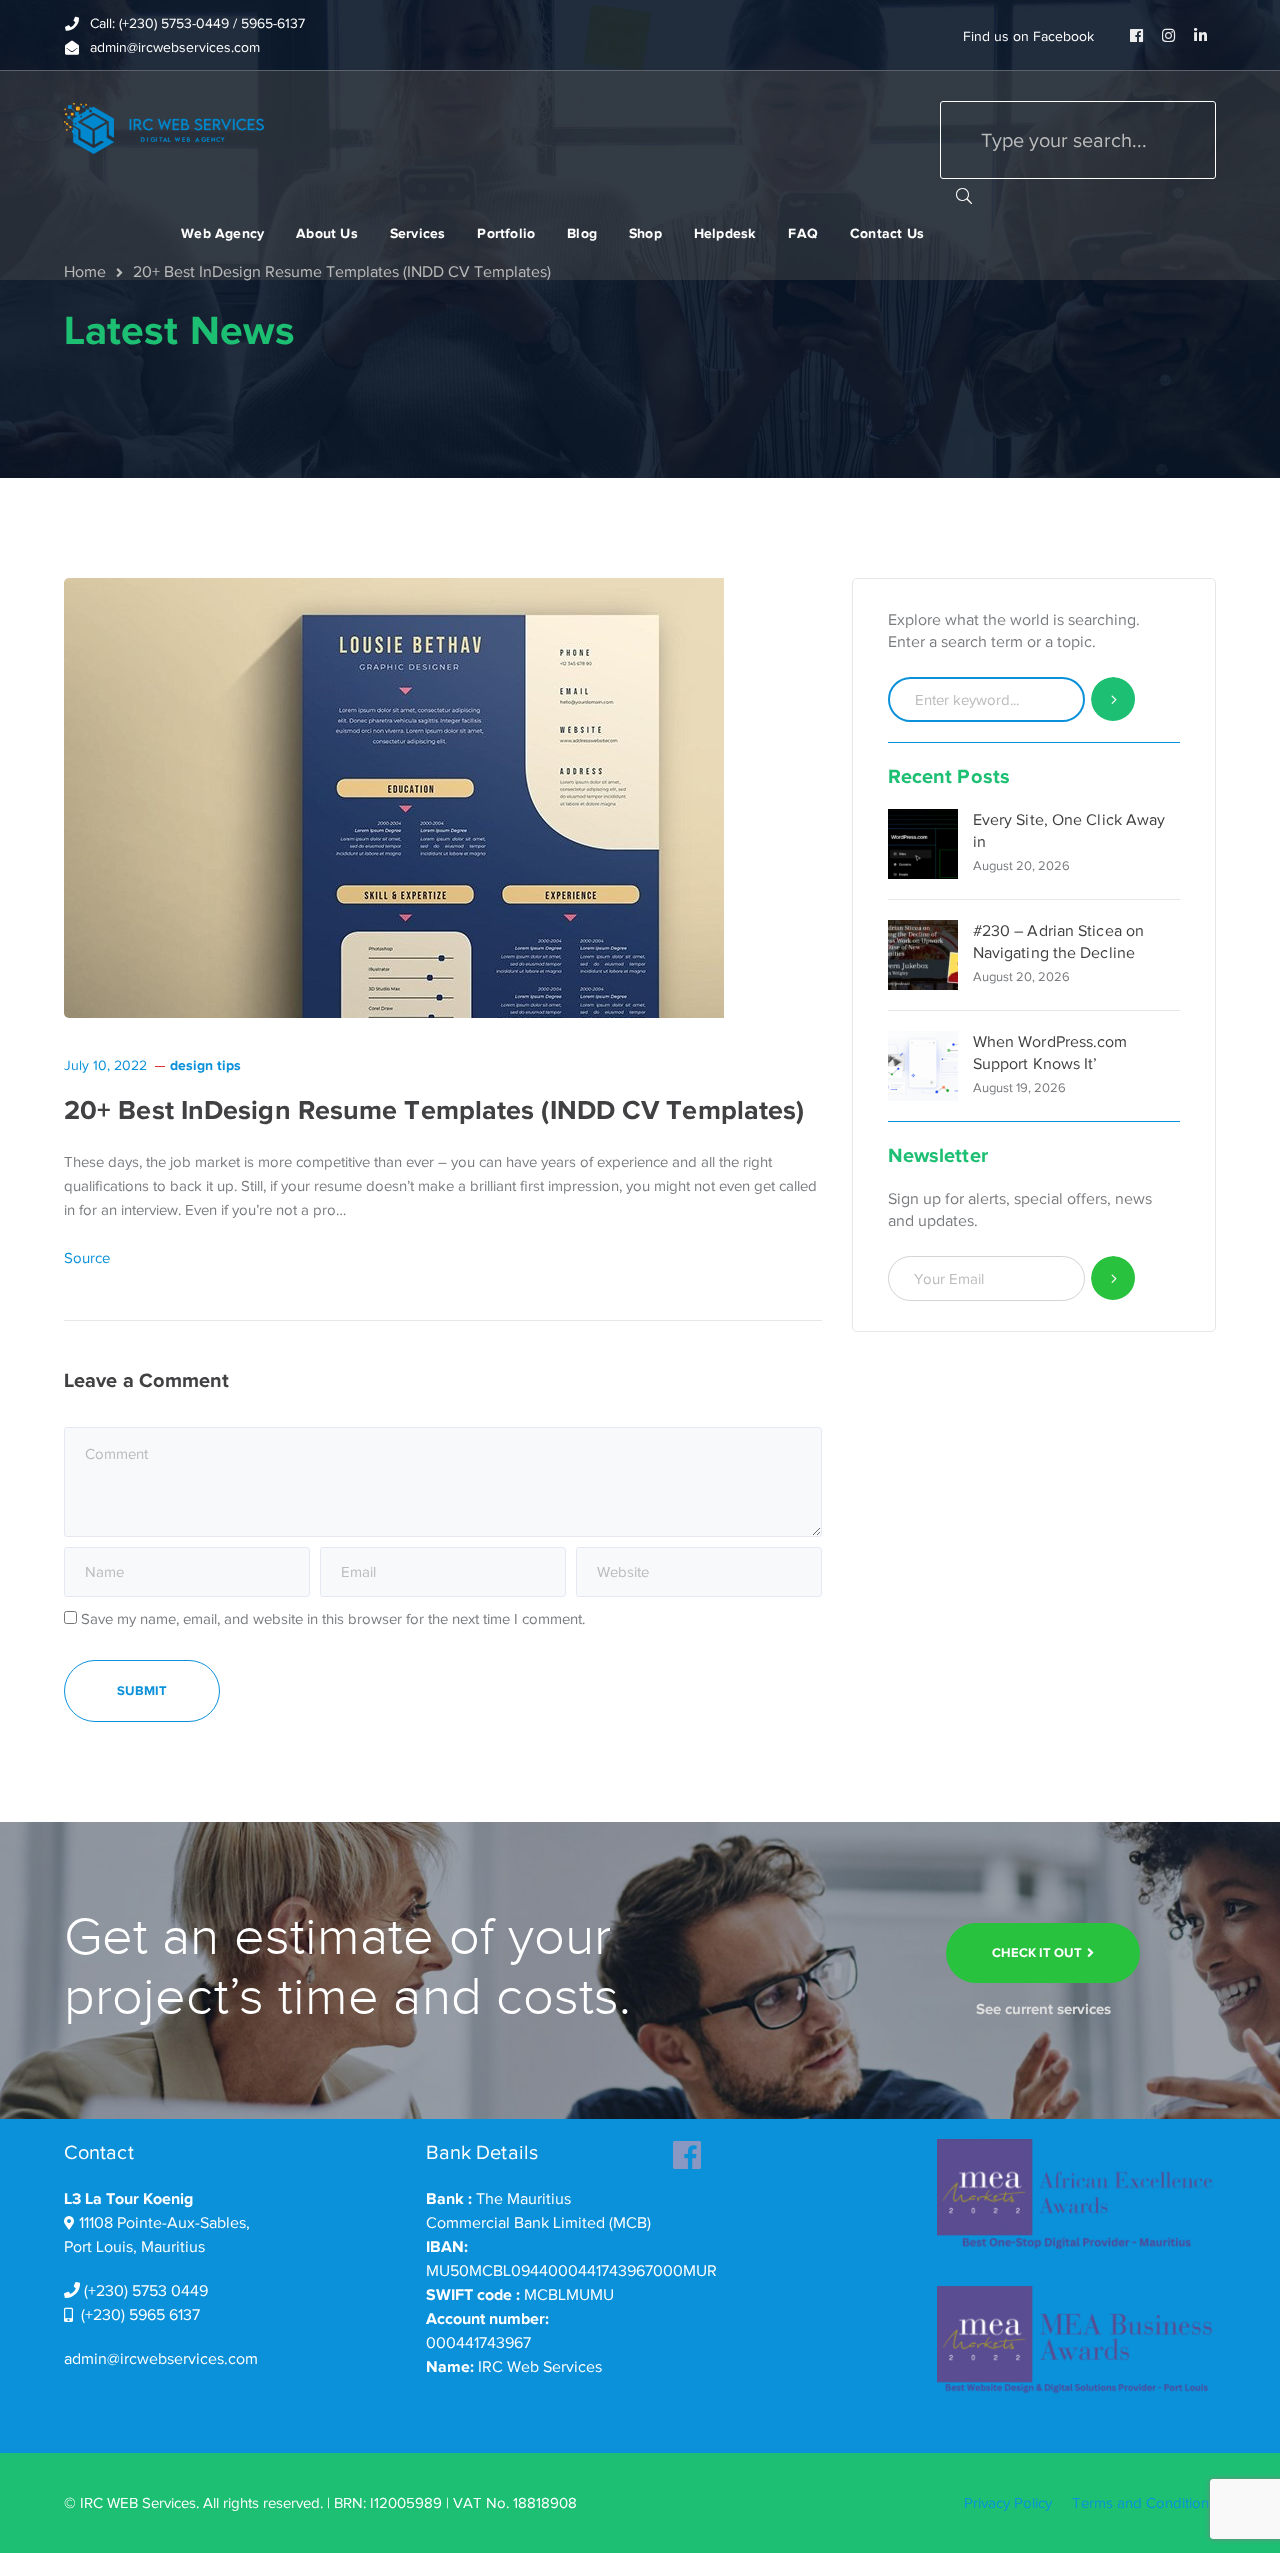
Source (87, 1258)
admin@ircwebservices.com (161, 2359)
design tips (205, 1065)
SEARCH (964, 195)
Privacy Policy (1008, 2503)
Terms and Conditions (1144, 2503)
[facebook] (687, 2149)
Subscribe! (1113, 1278)
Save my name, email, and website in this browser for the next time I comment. (333, 1619)
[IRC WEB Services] (164, 127)
